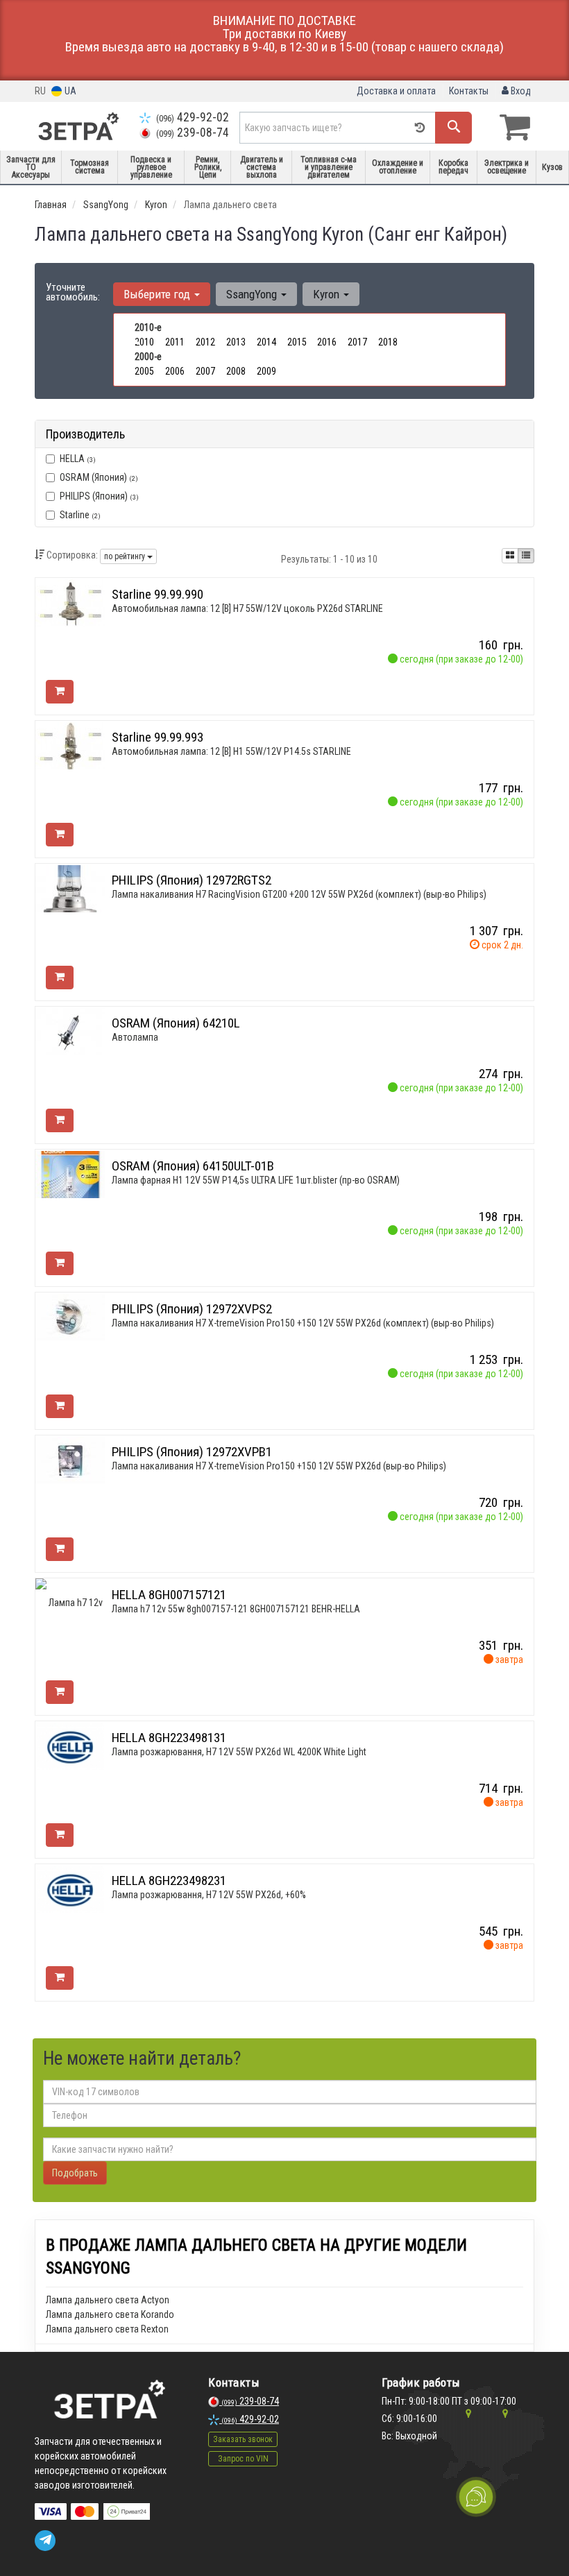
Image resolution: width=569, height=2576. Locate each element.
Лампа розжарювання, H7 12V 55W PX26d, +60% (209, 1895)
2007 (205, 371)
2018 (388, 342)
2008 (236, 371)
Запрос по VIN (243, 2459)
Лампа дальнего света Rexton (107, 2329)
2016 (327, 342)
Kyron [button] (328, 294)
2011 (175, 342)
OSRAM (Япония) (99, 477)
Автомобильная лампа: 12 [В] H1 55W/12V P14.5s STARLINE (231, 751)
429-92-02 (193, 117)
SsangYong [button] (253, 294)
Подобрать (75, 2173)
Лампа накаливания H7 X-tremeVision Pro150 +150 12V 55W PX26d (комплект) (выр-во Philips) (303, 1323)
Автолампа (135, 1037)
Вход (520, 91)
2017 (357, 342)
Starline (80, 515)
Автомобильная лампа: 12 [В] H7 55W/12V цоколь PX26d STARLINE (247, 608)
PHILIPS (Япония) (99, 496)
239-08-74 (193, 133)
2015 (297, 342)
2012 (205, 342)
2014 (266, 342)
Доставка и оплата (396, 91)
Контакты (469, 91)
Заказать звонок (243, 2439)
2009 (266, 371)
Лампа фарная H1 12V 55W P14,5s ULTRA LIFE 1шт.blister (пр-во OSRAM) (256, 1180)
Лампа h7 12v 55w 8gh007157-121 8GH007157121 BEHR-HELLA (236, 1609)
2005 (144, 371)
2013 (236, 342)
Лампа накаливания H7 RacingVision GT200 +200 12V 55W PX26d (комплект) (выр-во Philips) (299, 894)
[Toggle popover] (476, 2497)
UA (69, 91)
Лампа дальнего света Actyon (108, 2300)
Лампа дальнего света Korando (110, 2314)
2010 (144, 342)
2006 (175, 371)
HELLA (78, 459)
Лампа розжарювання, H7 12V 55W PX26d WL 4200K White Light (239, 1752)
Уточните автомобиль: (73, 292)
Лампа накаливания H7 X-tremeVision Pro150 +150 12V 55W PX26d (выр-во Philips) (279, 1466)
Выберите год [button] (158, 294)
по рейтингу (126, 556)
